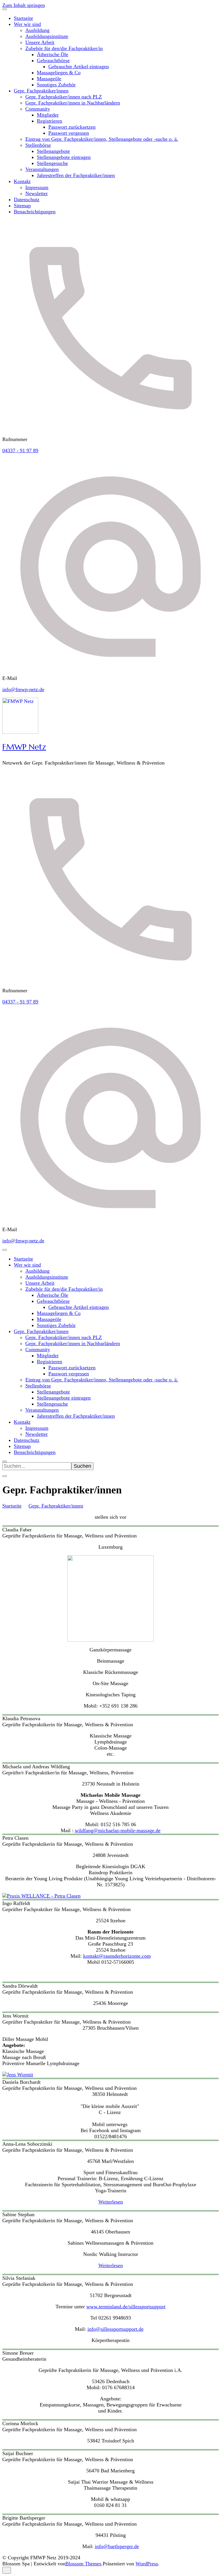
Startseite (23, 18)
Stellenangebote (53, 151)
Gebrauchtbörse (53, 60)
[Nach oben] (7, 2570)
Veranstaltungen (42, 169)
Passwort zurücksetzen (72, 127)
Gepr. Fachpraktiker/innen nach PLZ (64, 97)
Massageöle (49, 79)
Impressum (37, 187)
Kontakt (22, 181)
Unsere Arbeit (40, 42)
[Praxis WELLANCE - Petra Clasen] (41, 1896)
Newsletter (37, 193)
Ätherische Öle (53, 54)
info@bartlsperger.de (117, 2546)
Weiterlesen (111, 2202)
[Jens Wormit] (18, 2074)
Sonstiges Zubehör (56, 85)
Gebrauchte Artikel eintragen (79, 66)
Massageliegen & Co (59, 73)
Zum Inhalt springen (24, 5)
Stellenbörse (38, 145)
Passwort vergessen (69, 133)
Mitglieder (48, 115)
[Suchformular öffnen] (5, 1461)
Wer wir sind (27, 24)
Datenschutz (27, 199)
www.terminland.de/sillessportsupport (126, 2307)
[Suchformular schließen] (5, 1476)
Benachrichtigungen (35, 212)
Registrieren (49, 121)
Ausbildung (37, 30)
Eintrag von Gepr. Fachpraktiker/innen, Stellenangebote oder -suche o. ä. (102, 139)
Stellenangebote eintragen (64, 157)
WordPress (147, 2564)
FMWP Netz (24, 747)
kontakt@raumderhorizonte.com (117, 1956)
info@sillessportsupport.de (116, 2329)
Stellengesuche (52, 163)
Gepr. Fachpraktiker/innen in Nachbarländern (73, 103)
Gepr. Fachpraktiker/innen (41, 91)
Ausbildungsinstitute (47, 36)
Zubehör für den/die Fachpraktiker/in (64, 48)
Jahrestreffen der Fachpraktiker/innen (76, 175)
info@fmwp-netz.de (23, 689)
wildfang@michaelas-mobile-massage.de (118, 1830)
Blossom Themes (83, 2564)
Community (38, 109)
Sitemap (22, 206)
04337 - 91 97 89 (20, 450)
